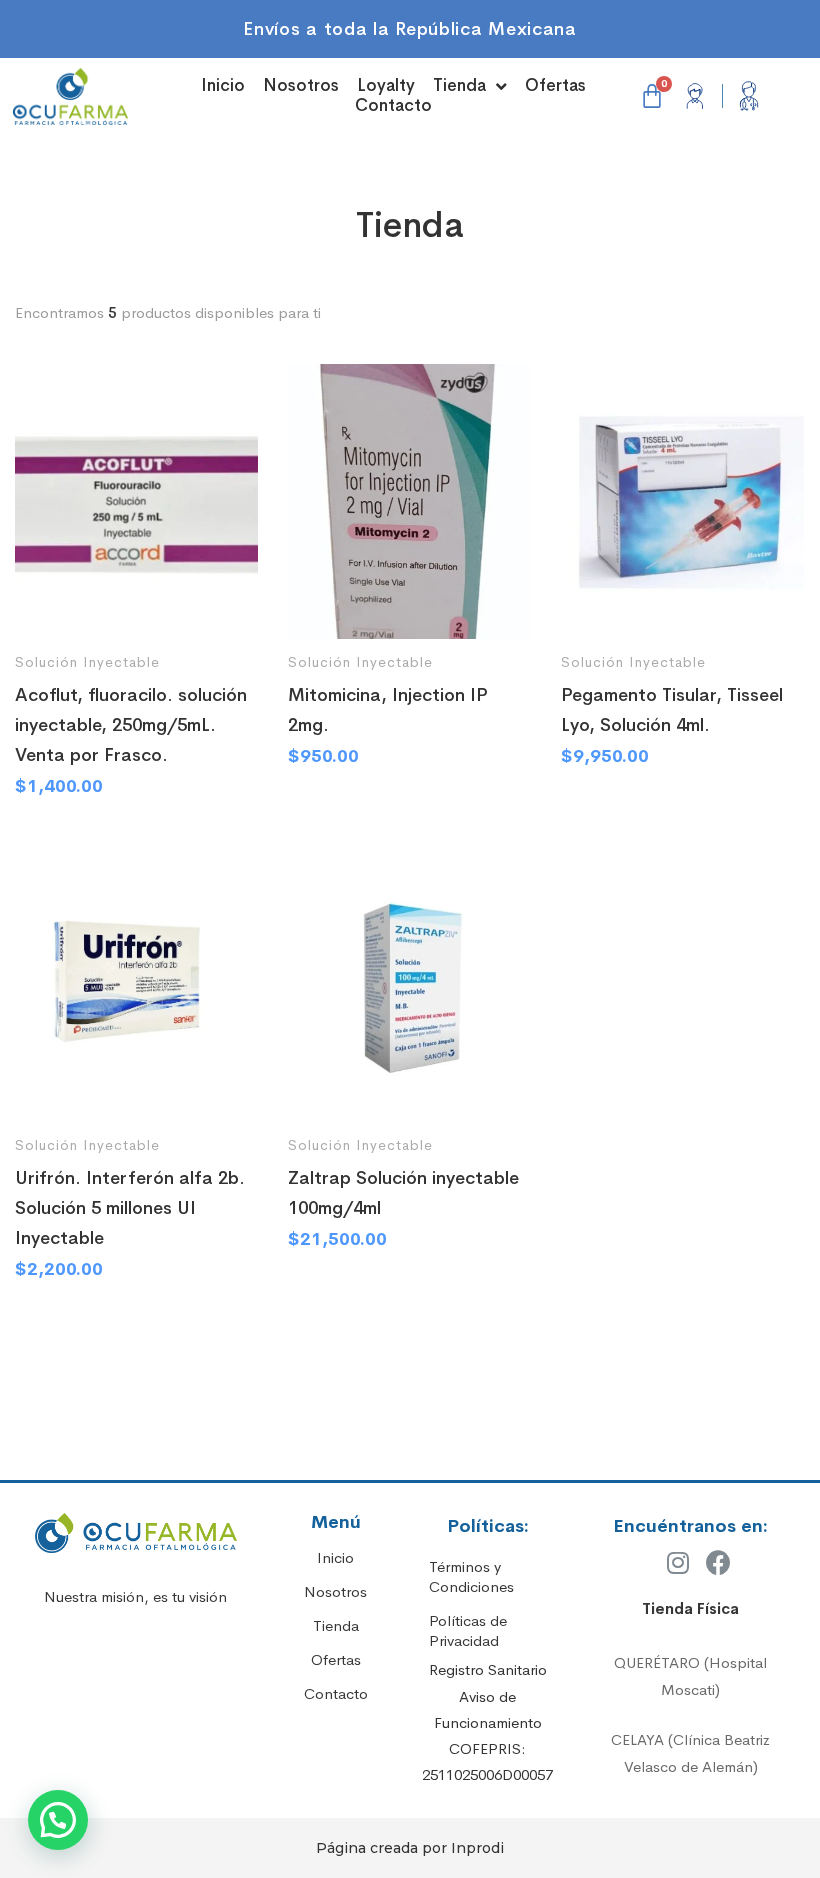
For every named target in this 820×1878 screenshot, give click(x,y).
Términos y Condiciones (471, 1576)
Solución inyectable (87, 662)
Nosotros (301, 86)
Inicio (223, 86)
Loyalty (386, 86)
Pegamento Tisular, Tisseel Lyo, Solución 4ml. (672, 710)
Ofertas (555, 86)
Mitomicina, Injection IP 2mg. (388, 710)
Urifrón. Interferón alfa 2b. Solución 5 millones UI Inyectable (130, 1208)
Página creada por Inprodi (410, 1848)
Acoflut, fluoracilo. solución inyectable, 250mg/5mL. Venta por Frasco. (131, 725)
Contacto (393, 106)
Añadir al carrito (49, 605)
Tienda (459, 86)
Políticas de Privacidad (468, 1630)
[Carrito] (652, 96)
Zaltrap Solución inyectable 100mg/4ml (403, 1193)
